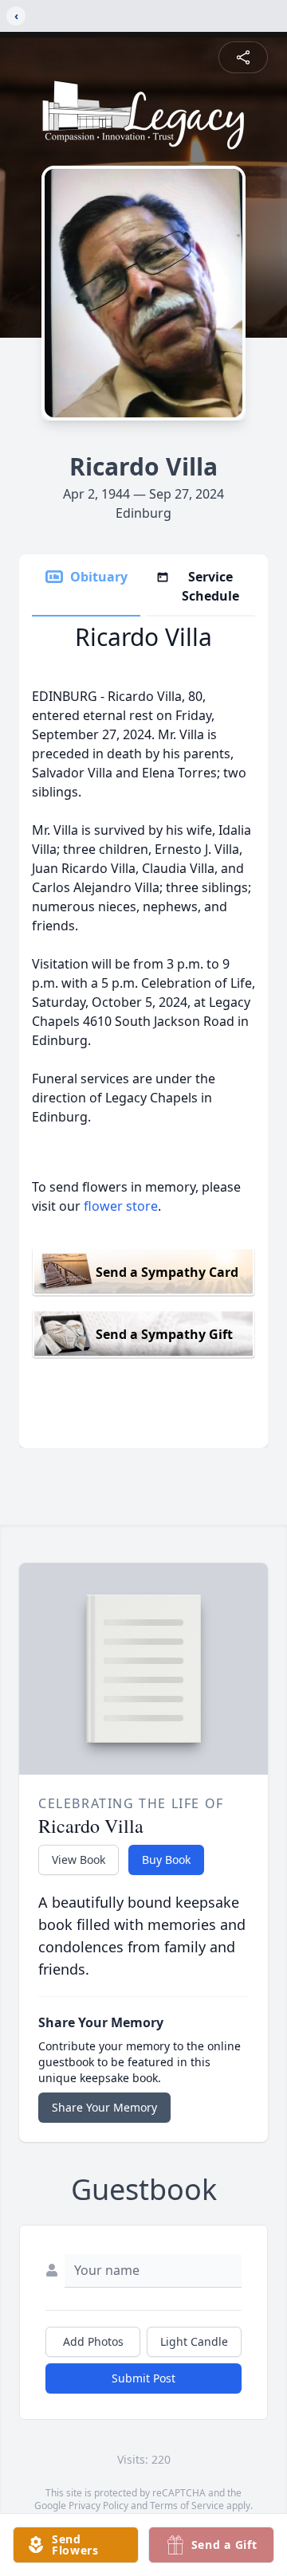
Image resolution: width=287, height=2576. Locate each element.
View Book (79, 1860)
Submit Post (143, 2378)
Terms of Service (187, 2506)
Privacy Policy (98, 2506)
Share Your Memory (104, 2107)
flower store (121, 1206)
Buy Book (166, 1860)
